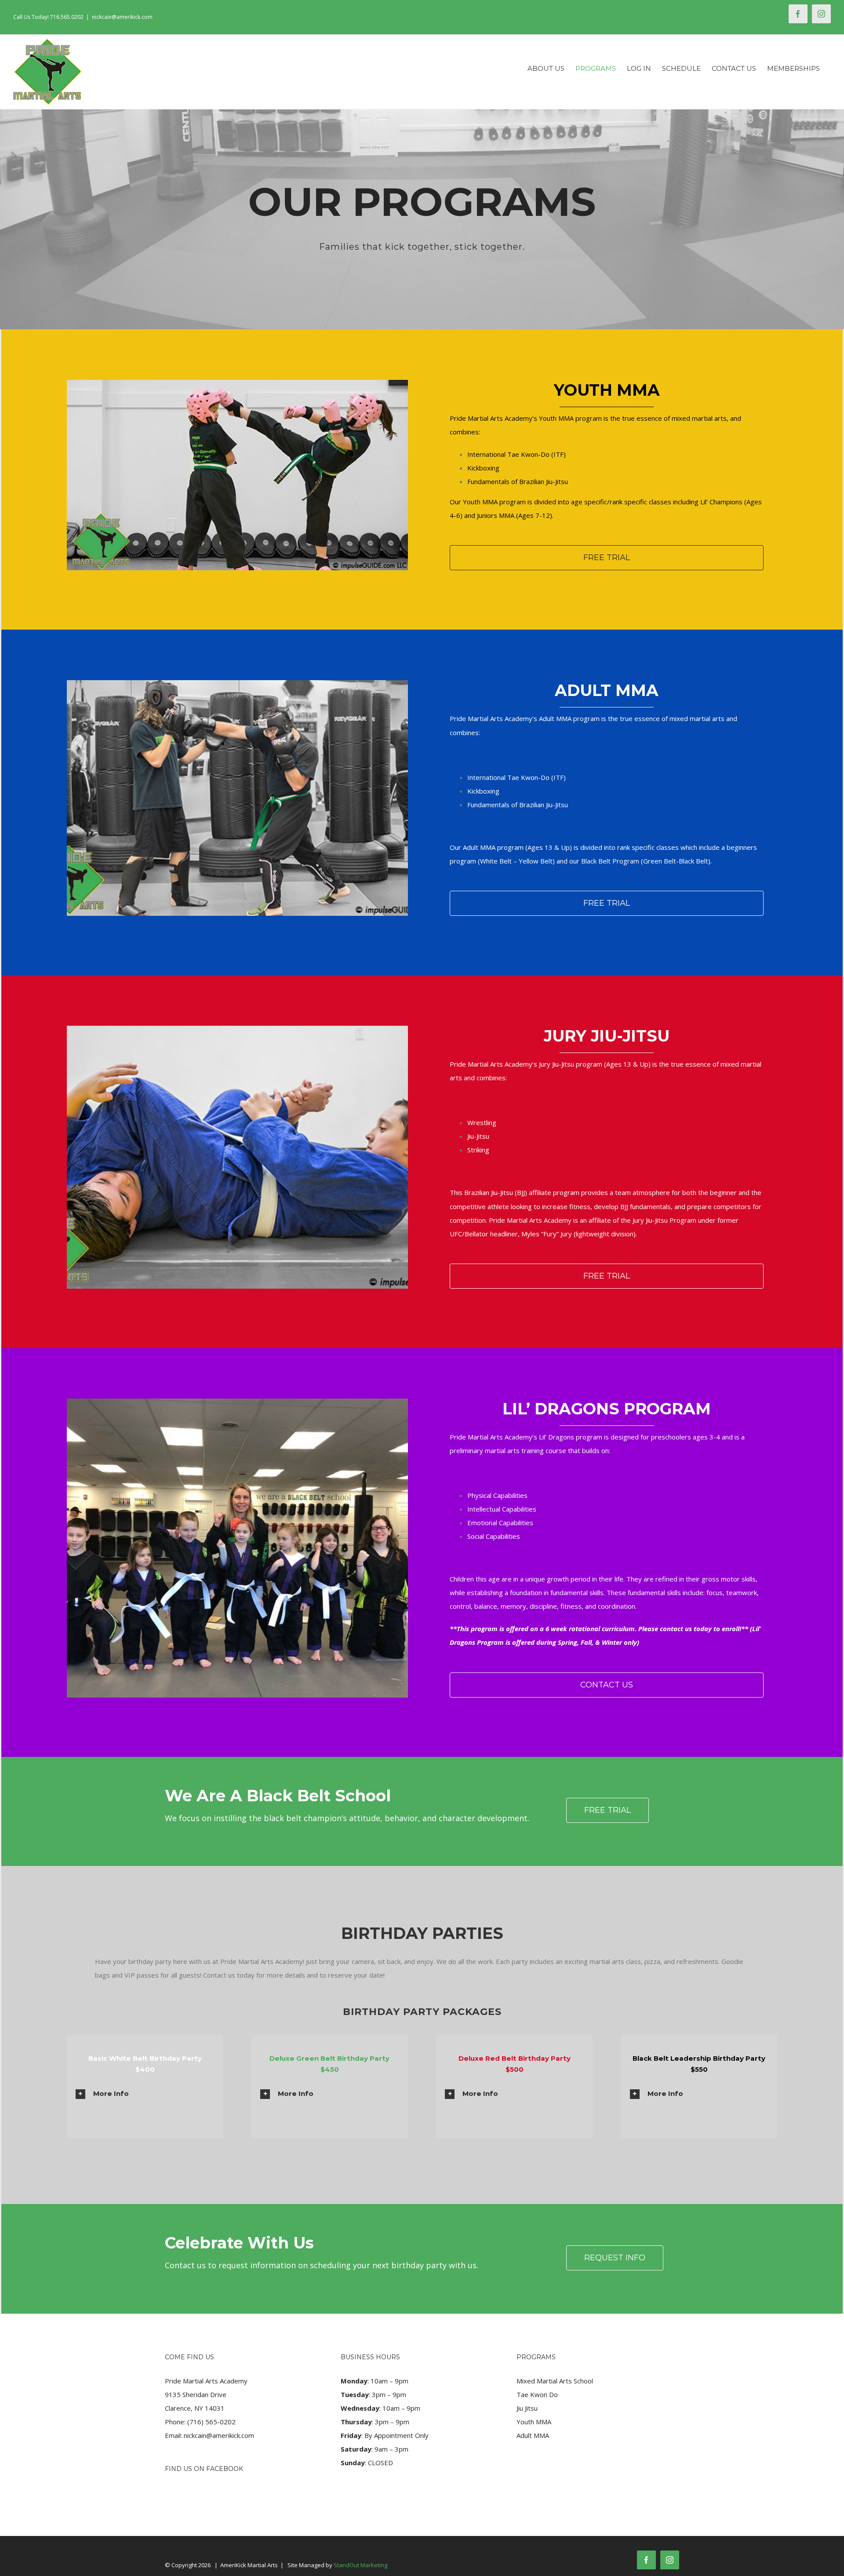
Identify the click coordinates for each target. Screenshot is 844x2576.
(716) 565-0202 (211, 2422)
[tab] (145, 2093)
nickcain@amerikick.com (122, 17)
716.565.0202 (67, 17)
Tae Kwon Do (537, 2394)
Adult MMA (533, 2435)
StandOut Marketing (360, 2565)
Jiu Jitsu (527, 2408)
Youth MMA (534, 2422)
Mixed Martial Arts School (555, 2381)
